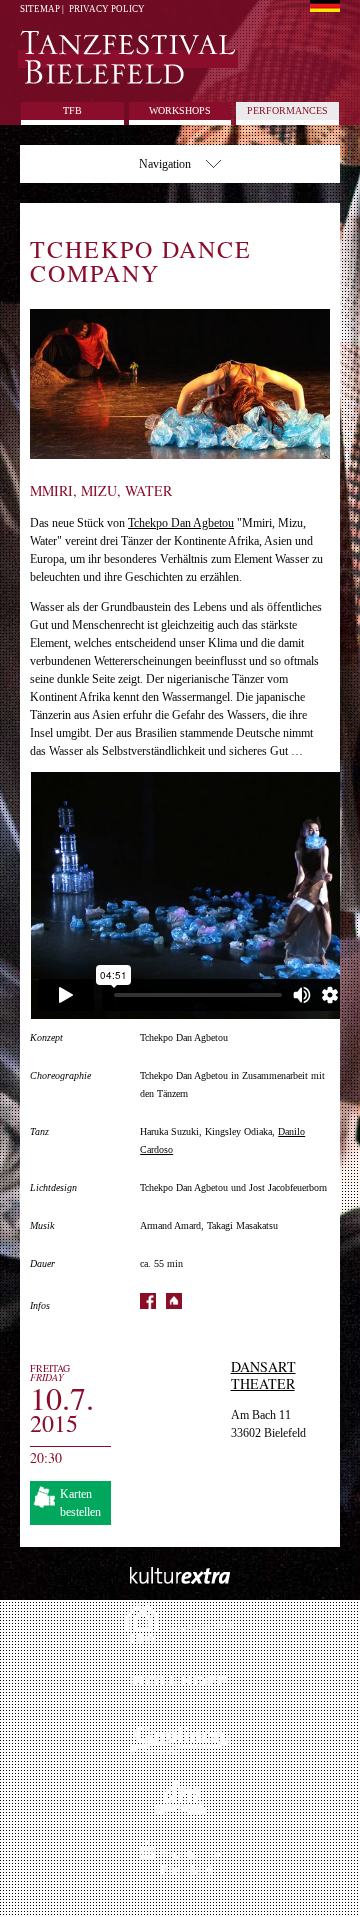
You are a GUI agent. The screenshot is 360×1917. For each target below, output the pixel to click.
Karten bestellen (80, 1503)
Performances (287, 110)
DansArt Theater (263, 1375)
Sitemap (40, 9)
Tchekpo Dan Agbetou (181, 523)
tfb (72, 110)
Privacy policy (107, 9)
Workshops (180, 110)
